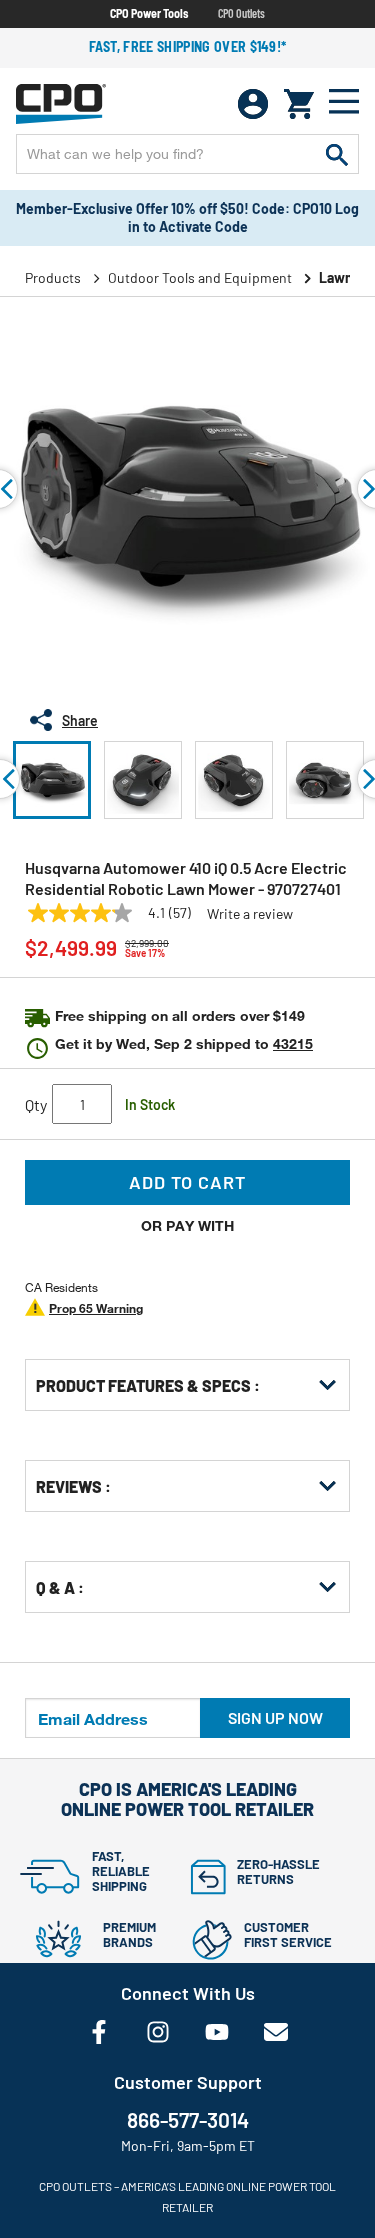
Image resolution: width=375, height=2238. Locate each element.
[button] (52, 780)
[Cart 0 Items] (299, 104)
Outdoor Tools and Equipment (200, 277)
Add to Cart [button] (187, 1182)
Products (53, 277)
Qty (36, 1104)
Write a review (250, 914)
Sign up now (275, 1717)
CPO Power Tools (149, 13)
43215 (293, 1043)
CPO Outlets (241, 13)
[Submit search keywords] (337, 154)
